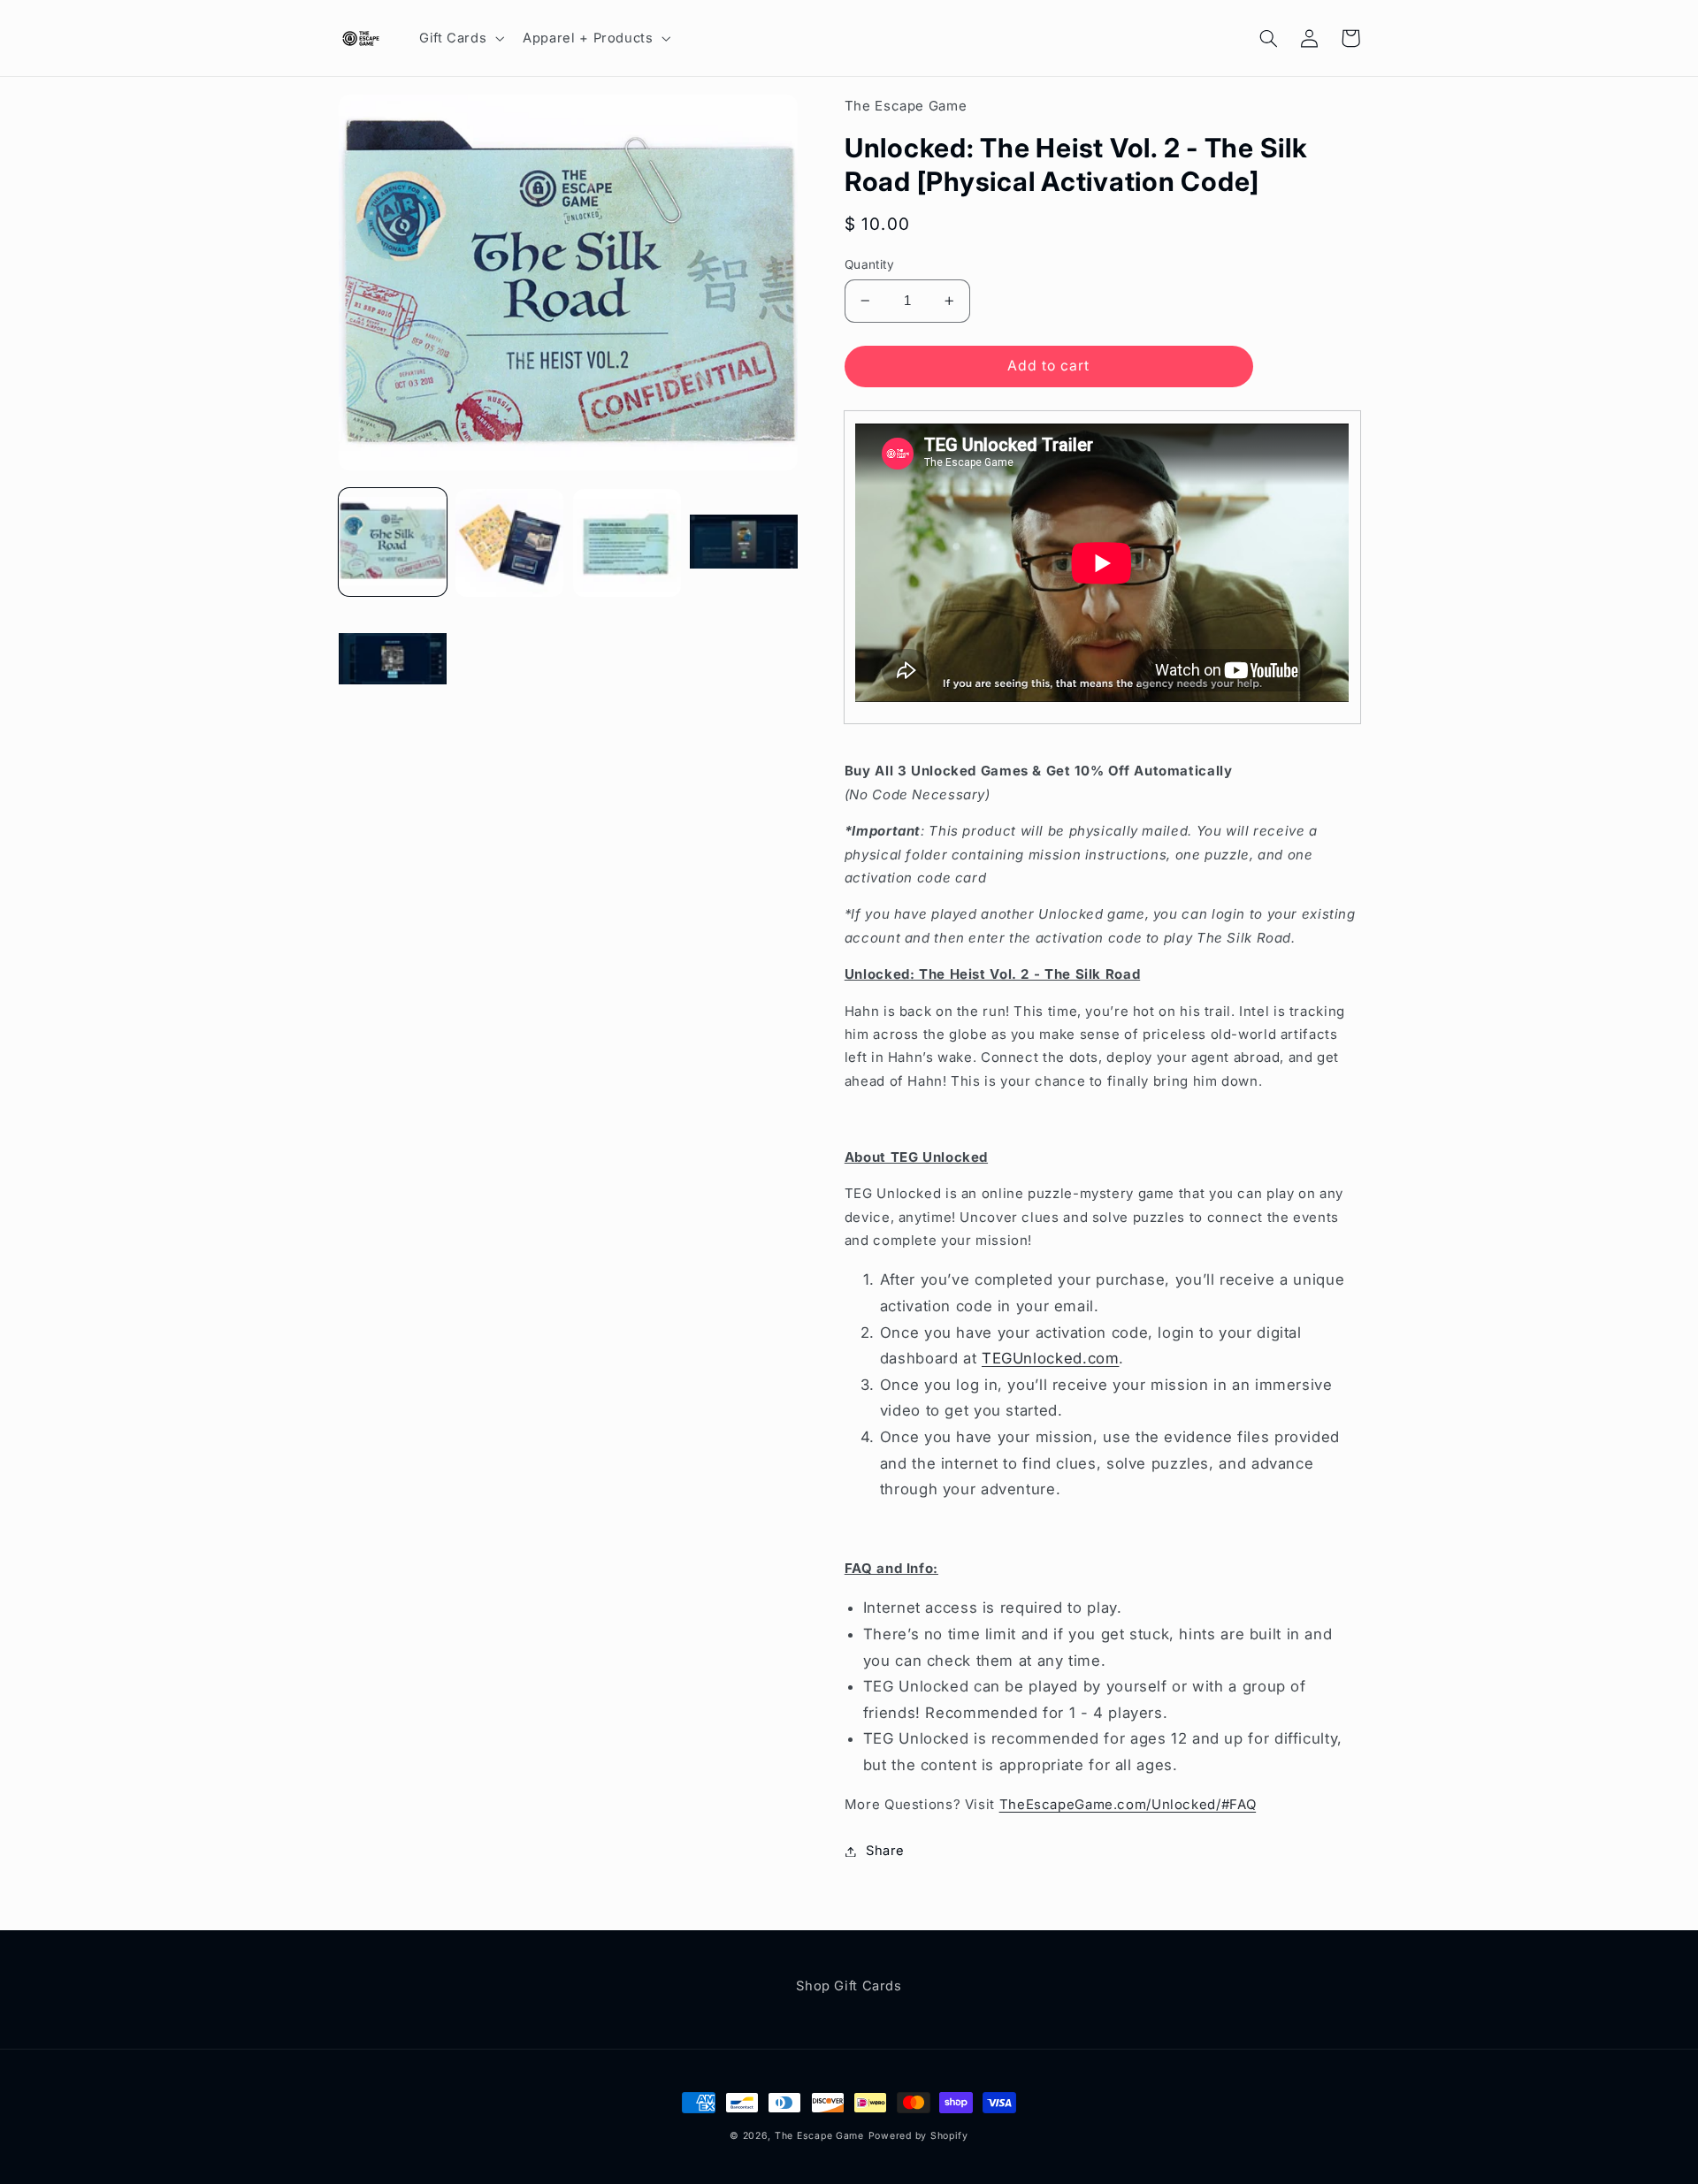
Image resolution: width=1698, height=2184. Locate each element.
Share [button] (885, 1851)
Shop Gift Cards (849, 1986)
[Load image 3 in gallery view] (627, 543)
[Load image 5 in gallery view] (393, 660)
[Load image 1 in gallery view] (393, 543)
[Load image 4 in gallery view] (744, 543)
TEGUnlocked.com (1050, 1358)
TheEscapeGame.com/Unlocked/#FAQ (1128, 1804)
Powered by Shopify (918, 2136)
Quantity (869, 264)
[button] (459, 38)
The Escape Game (819, 2136)
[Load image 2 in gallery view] (509, 543)
